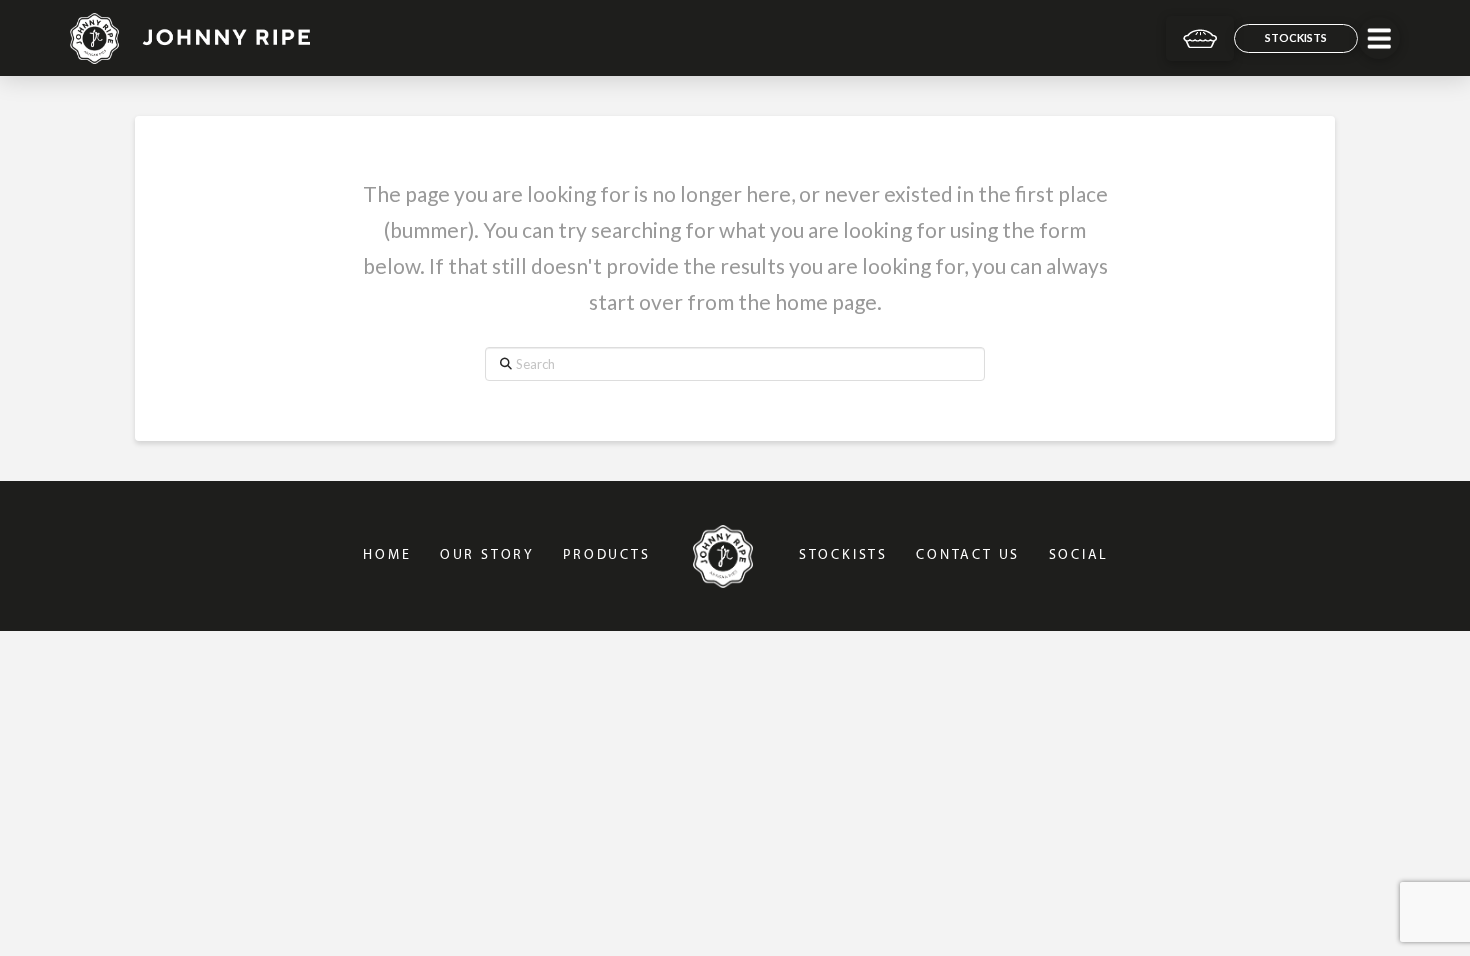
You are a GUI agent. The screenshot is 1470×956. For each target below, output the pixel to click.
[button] (1379, 38)
